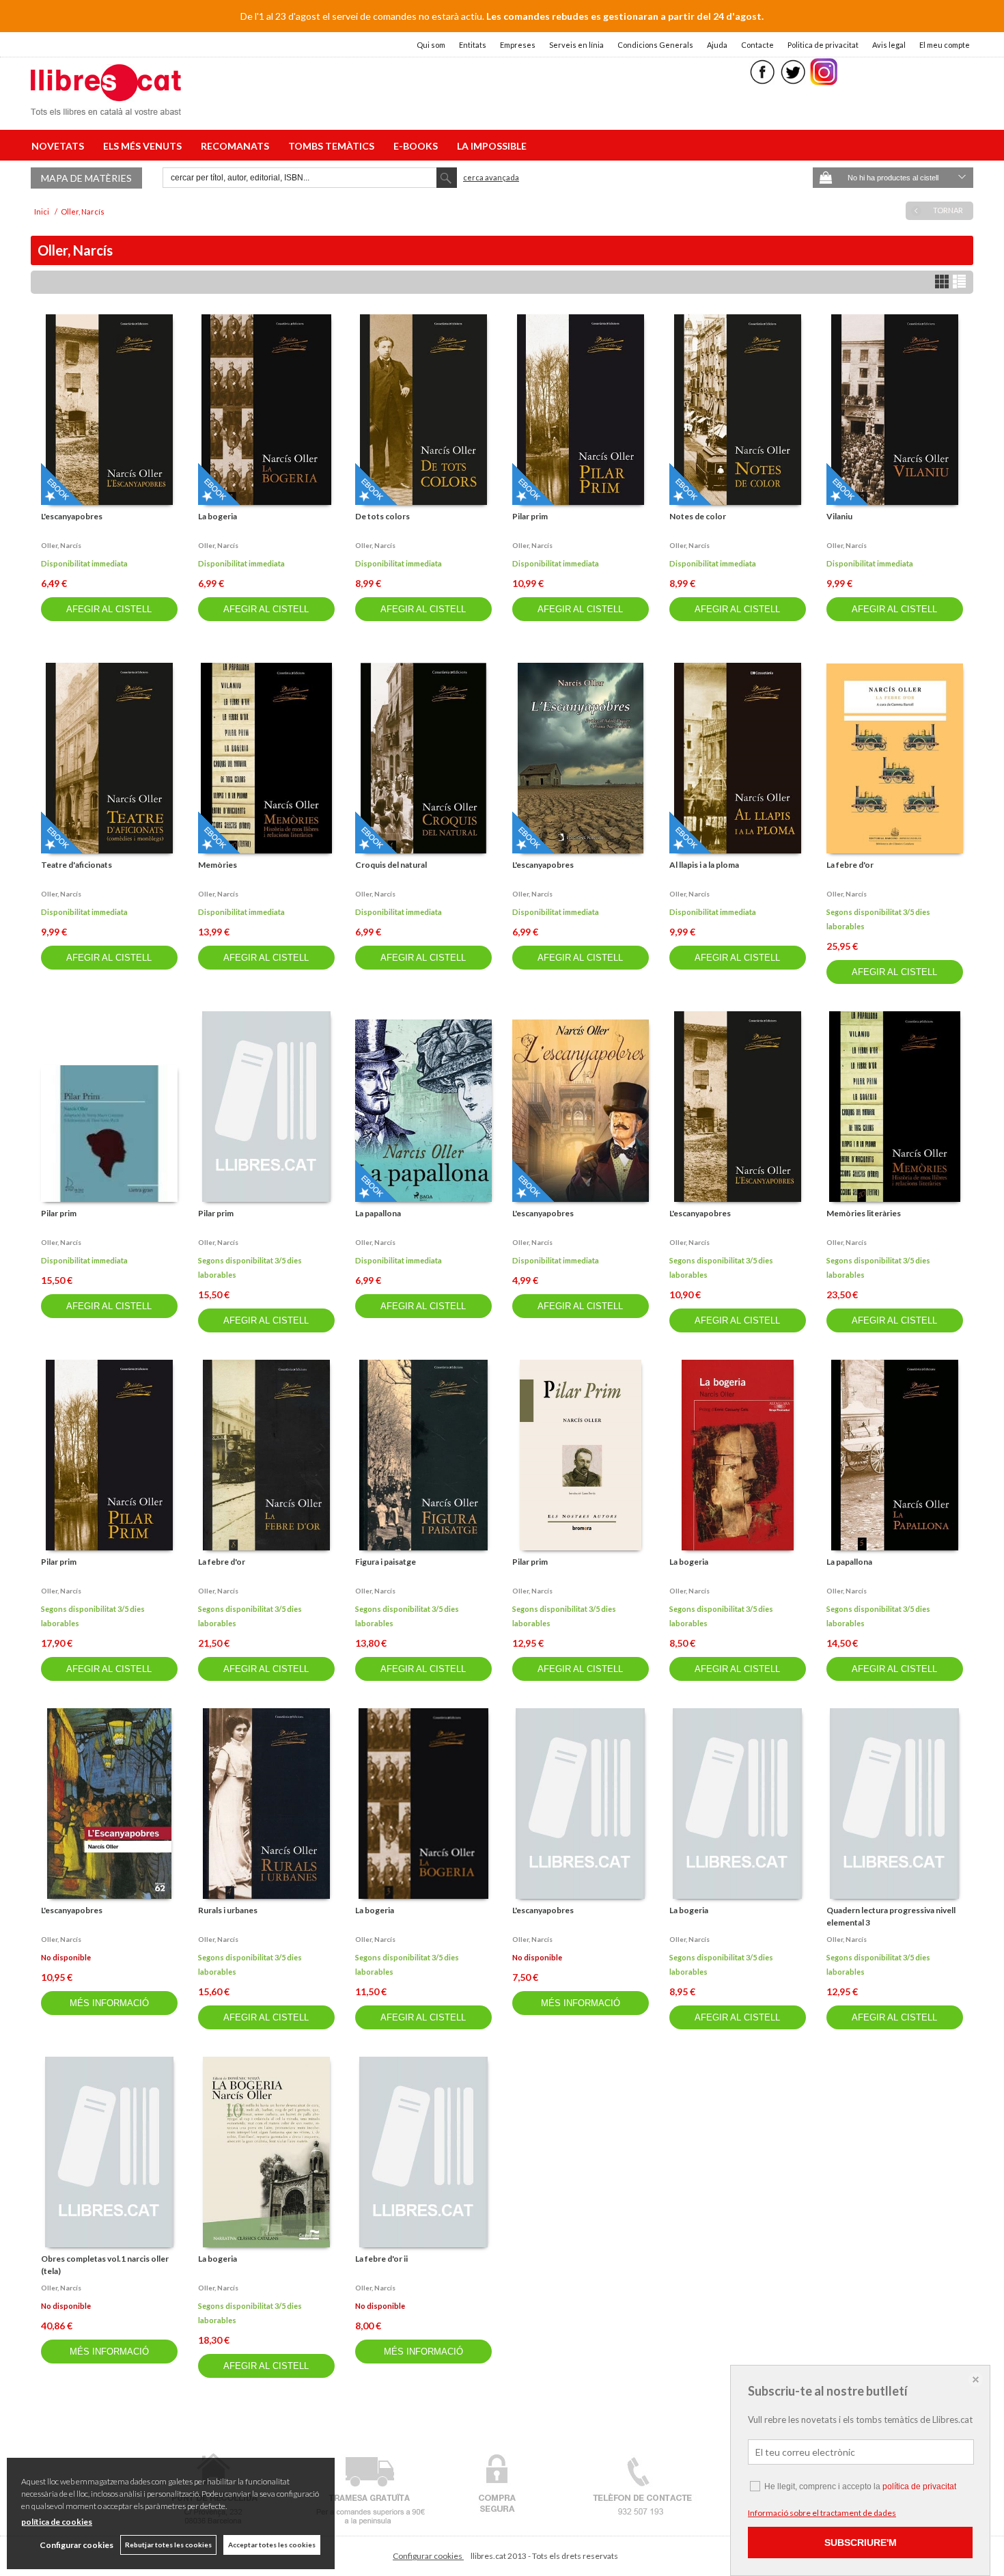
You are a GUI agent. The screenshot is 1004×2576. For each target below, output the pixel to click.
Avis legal (889, 45)
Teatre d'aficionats (76, 865)
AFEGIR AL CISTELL (109, 609)
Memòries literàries (864, 1213)
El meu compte (945, 45)
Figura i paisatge (386, 1562)
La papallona (378, 1213)
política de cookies (57, 2522)
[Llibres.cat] (106, 106)
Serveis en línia (576, 45)
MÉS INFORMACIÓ (109, 2003)
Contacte (757, 45)
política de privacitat (919, 2486)
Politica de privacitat (823, 45)
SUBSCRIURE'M (861, 2543)
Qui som (431, 45)
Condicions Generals (655, 45)
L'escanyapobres (72, 516)
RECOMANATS (237, 146)
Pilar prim (530, 516)
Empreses (518, 45)
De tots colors (382, 516)
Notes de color (698, 516)
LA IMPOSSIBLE (492, 146)
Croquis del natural (391, 865)
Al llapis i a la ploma (704, 865)
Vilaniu (839, 516)
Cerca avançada (491, 177)
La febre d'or (850, 865)
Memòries (218, 865)
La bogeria (218, 516)
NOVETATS (60, 146)
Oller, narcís (61, 545)
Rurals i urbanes (228, 1910)
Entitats (473, 45)
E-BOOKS (418, 146)
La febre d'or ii (381, 2259)
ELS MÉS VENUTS (144, 146)
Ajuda (717, 45)
